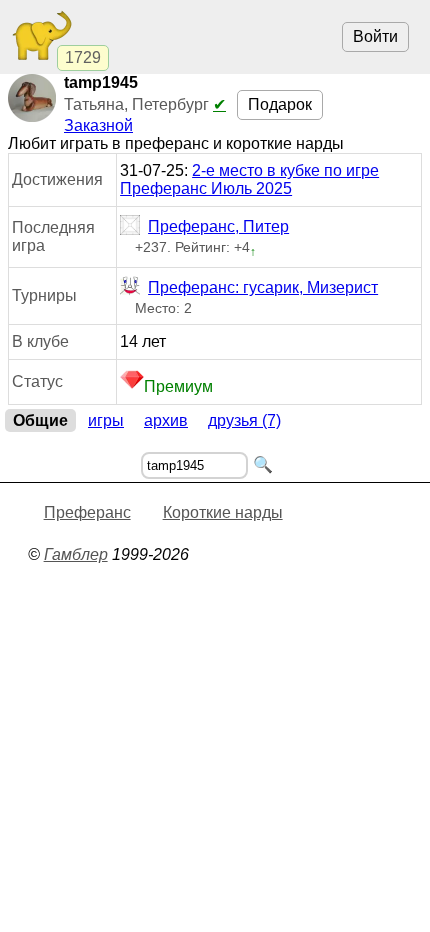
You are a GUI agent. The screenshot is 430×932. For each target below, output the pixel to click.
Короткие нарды (223, 512)
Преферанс (87, 512)
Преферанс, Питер (218, 226)
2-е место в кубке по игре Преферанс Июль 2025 (249, 179)
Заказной (98, 125)
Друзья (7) (244, 420)
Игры (106, 420)
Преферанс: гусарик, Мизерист (263, 287)
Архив (166, 420)
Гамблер (76, 554)
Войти (375, 36)
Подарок (280, 104)
